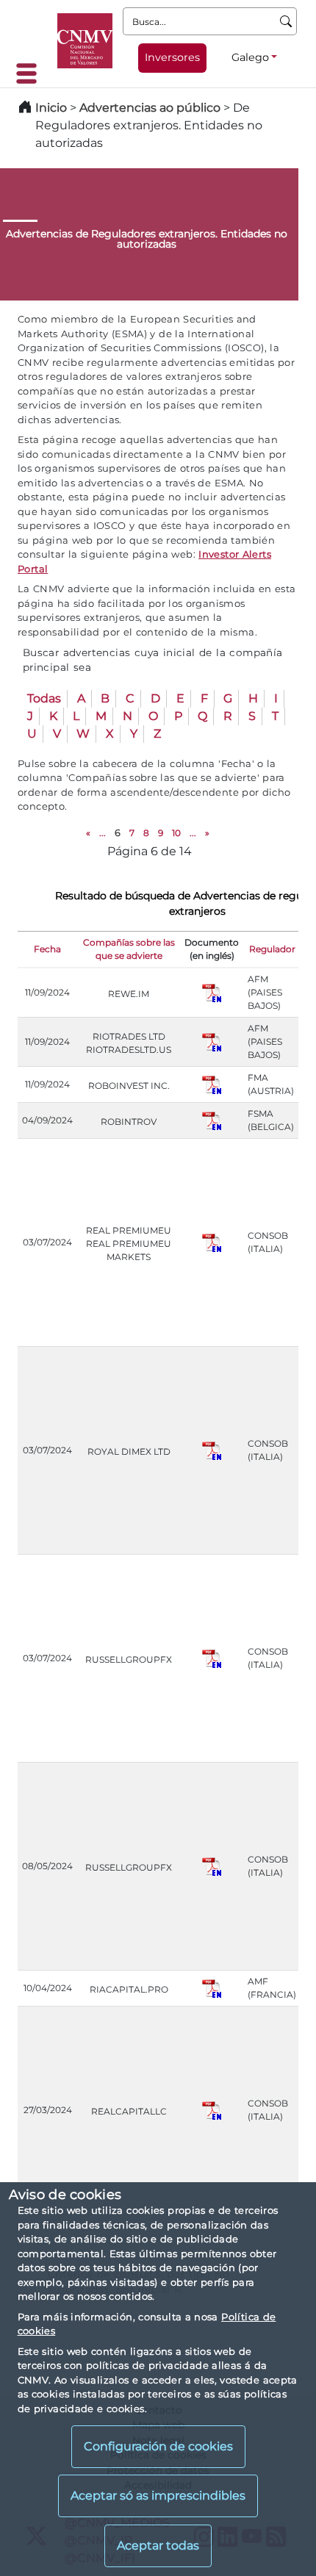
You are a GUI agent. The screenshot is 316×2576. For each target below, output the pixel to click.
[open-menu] (31, 73)
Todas (44, 698)
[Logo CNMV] (85, 41)
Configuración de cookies (158, 2446)
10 (176, 833)
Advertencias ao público (150, 108)
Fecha (47, 949)
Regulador (272, 949)
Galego (250, 57)
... (103, 833)
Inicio (51, 108)
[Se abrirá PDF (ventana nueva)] (212, 992)
